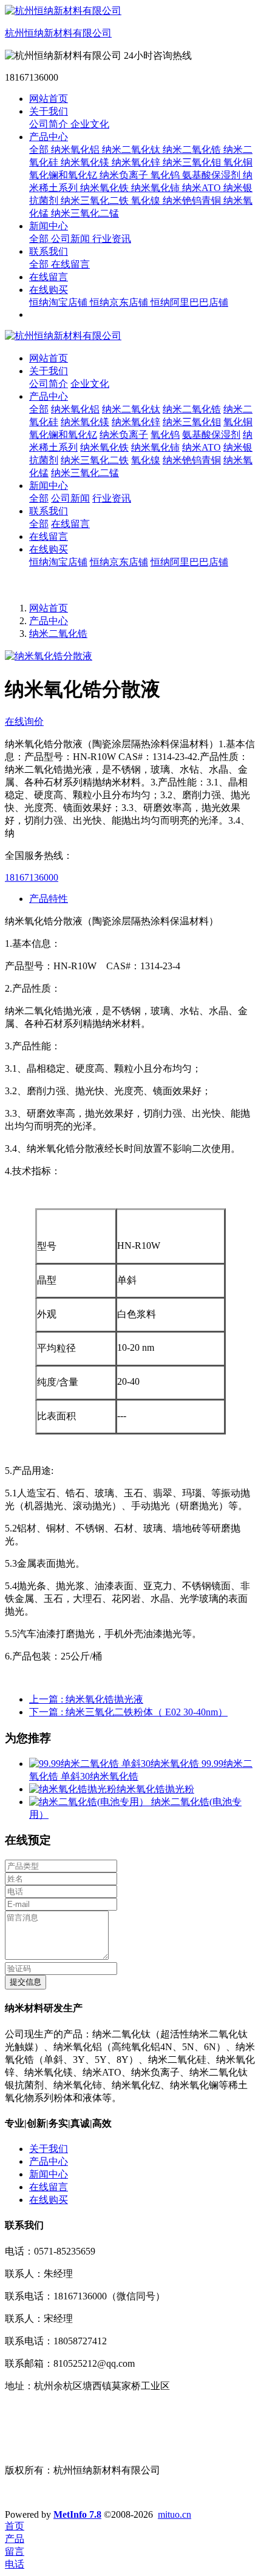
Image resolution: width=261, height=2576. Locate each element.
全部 (40, 150)
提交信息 (25, 1982)
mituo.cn (175, 2514)
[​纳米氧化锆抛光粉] (73, 1789)
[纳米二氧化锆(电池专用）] (90, 1802)
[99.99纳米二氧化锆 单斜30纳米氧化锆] (115, 1764)
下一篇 (128, 1712)
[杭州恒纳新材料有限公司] (130, 336)
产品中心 (49, 621)
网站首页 (49, 99)
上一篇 (86, 1699)
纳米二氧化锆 (58, 634)
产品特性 (49, 899)
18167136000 (32, 877)
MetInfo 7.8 (77, 2514)
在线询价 (24, 721)
